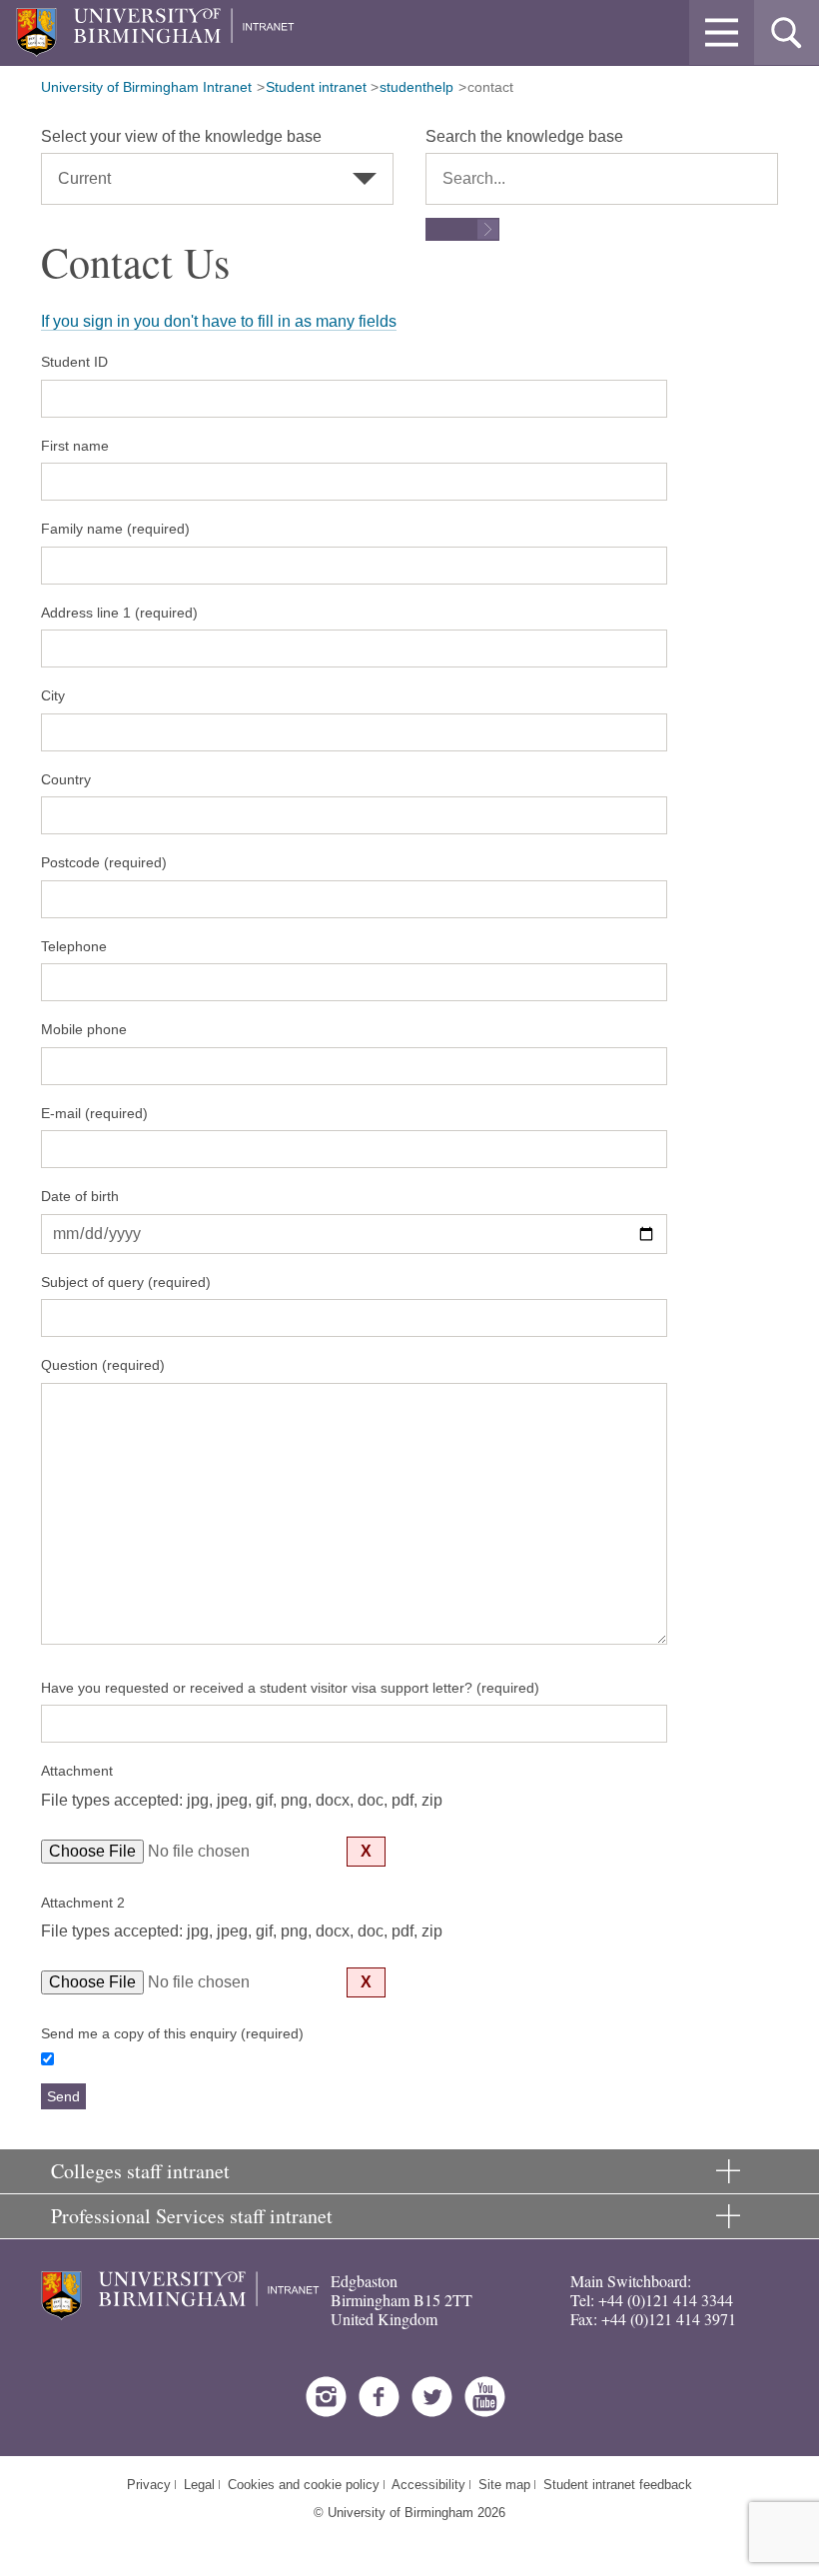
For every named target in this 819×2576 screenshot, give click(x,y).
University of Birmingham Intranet (146, 87)
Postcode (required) (104, 862)
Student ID (74, 362)
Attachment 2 (83, 1903)
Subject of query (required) (126, 1282)
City (53, 695)
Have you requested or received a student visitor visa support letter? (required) (290, 1688)
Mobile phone (84, 1029)
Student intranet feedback (618, 2485)
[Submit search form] (462, 229)
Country (66, 779)
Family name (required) (115, 529)
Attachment (77, 1771)
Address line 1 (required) (119, 613)
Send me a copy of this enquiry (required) (172, 2033)
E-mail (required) (94, 1113)
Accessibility (428, 2485)
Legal (199, 2485)
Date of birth (80, 1196)
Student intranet (316, 87)
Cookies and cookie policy (304, 2485)
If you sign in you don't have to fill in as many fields (219, 321)
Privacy (149, 2485)
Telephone (74, 946)
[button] (722, 32)
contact (490, 87)
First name (75, 446)
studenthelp (416, 87)
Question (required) (103, 1365)
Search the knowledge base (524, 136)
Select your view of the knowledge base (181, 136)
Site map (504, 2485)
